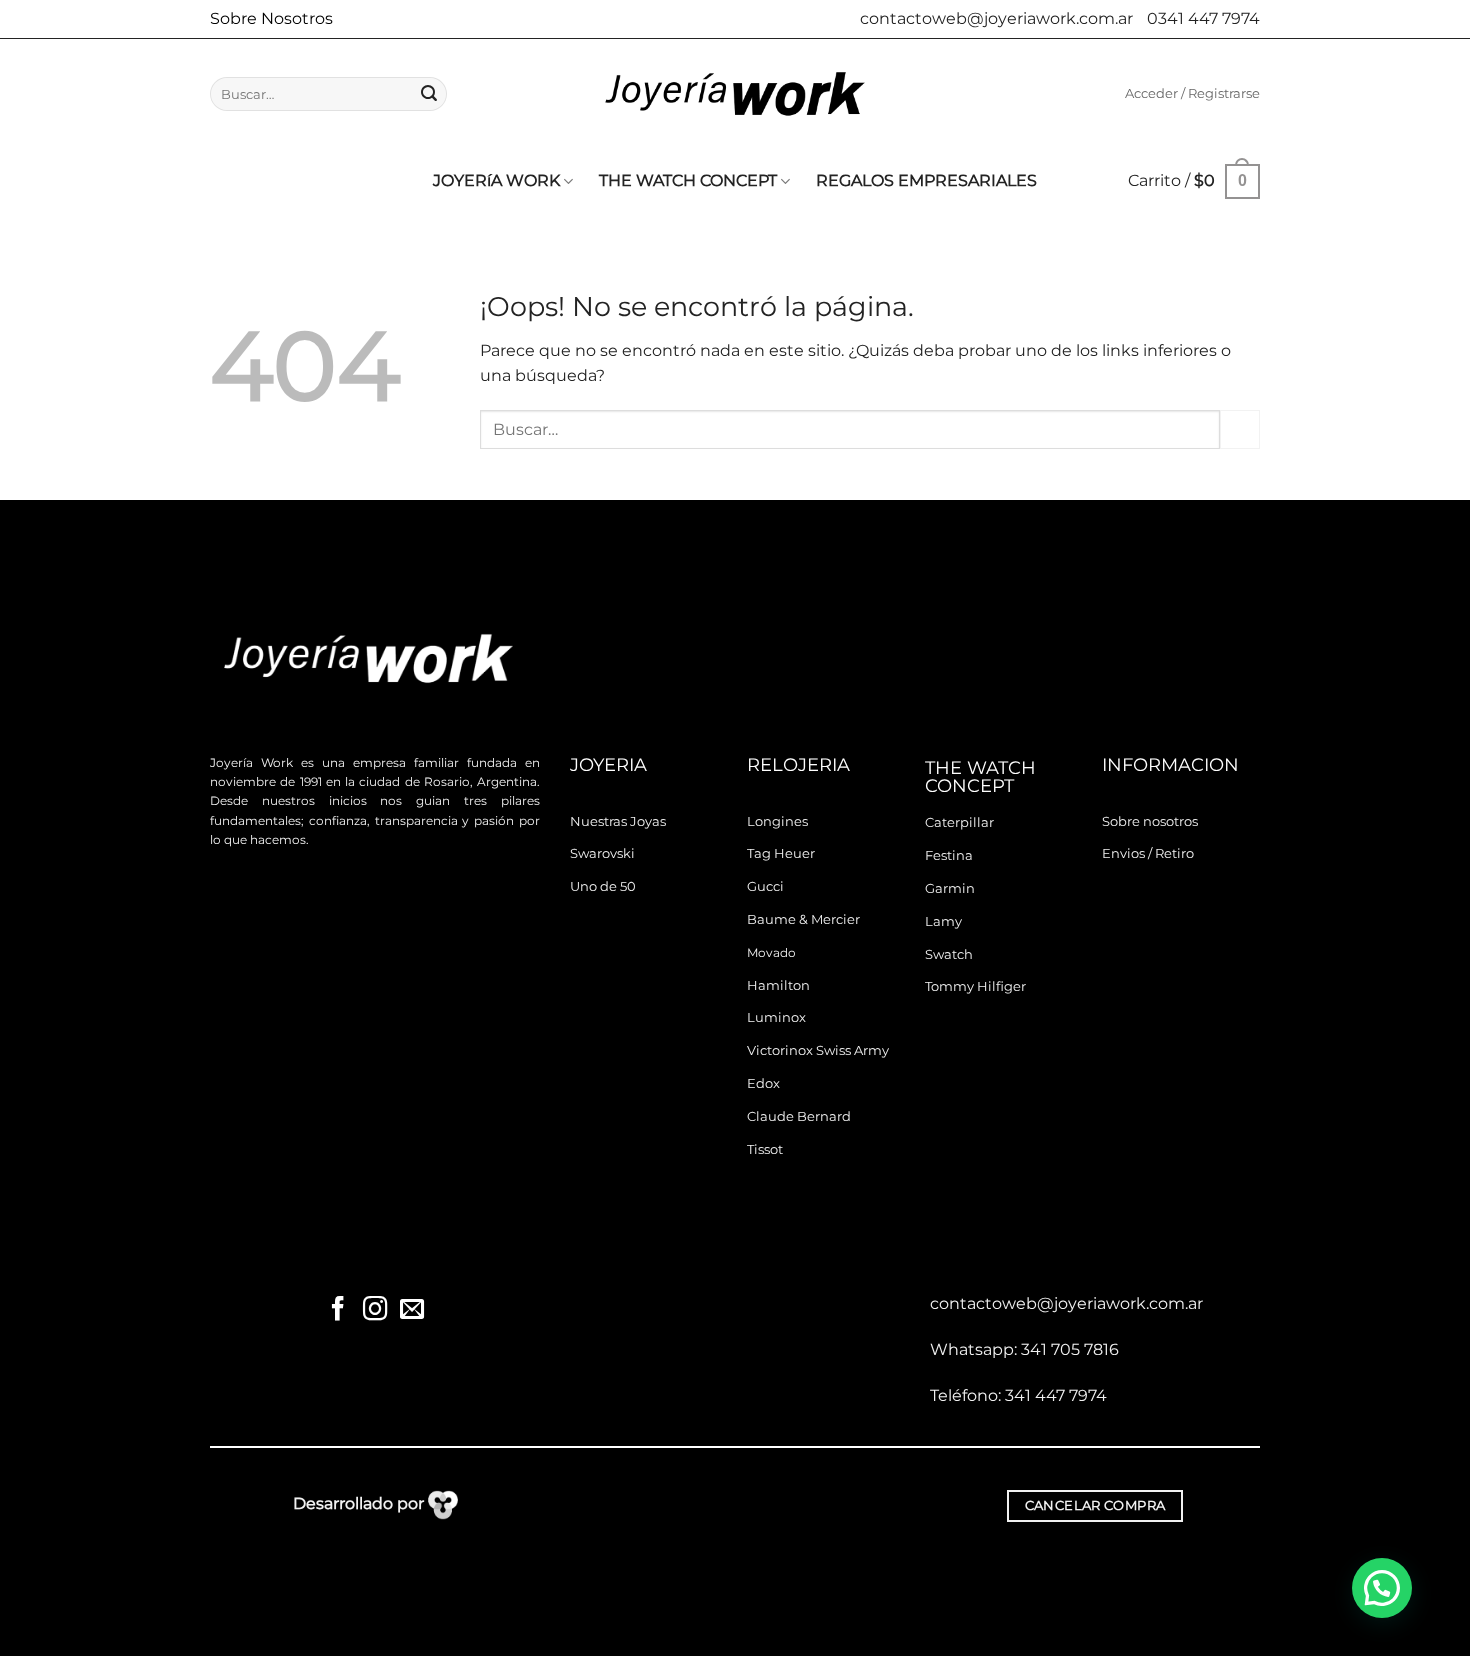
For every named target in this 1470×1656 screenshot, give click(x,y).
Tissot (765, 1149)
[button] (1192, 94)
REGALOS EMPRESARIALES (926, 180)
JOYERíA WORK (496, 180)
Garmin (950, 888)
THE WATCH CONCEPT (688, 180)
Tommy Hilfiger (975, 986)
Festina (949, 855)
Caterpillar (959, 822)
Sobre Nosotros (271, 18)
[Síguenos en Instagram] (375, 1310)
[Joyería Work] (735, 94)
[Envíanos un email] (411, 1310)
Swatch (949, 954)
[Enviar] (429, 94)
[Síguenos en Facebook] (338, 1310)
